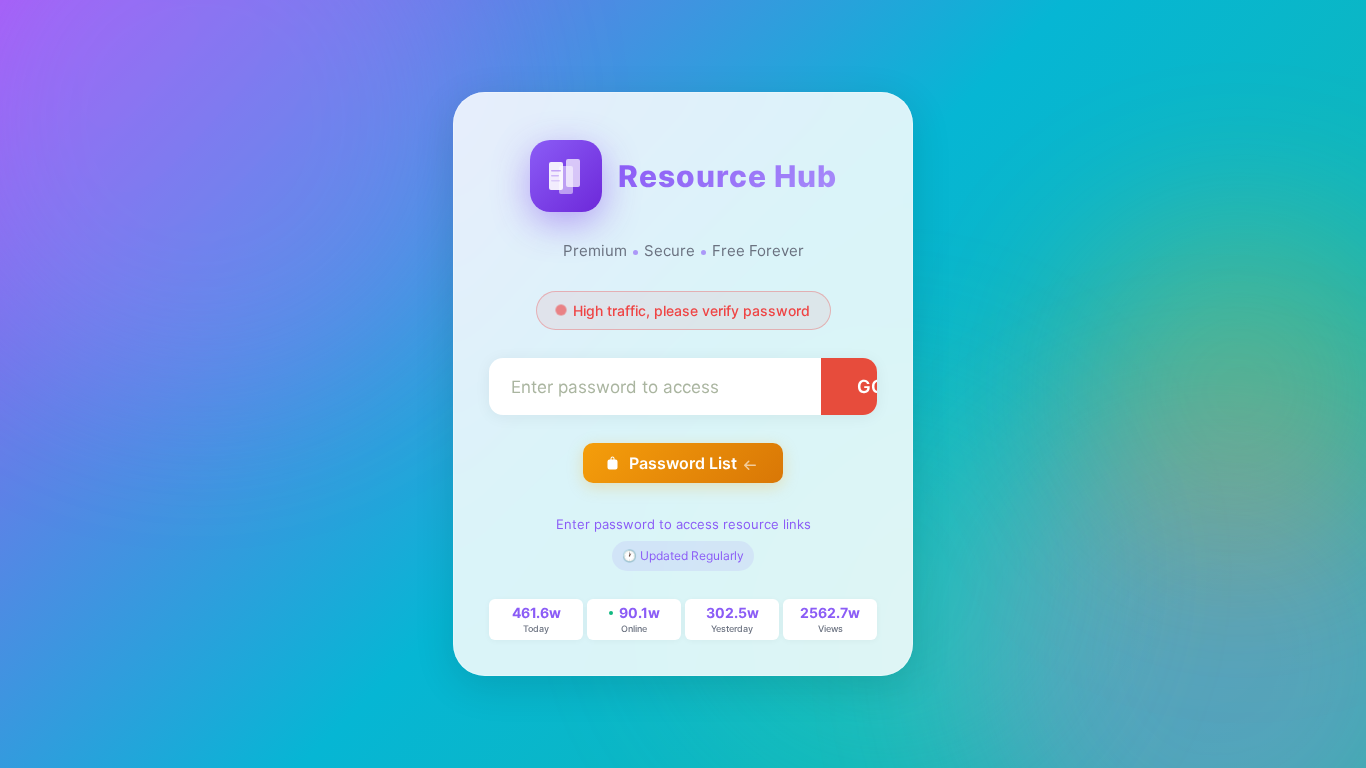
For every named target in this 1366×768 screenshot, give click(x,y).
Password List (683, 463)
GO (871, 386)
